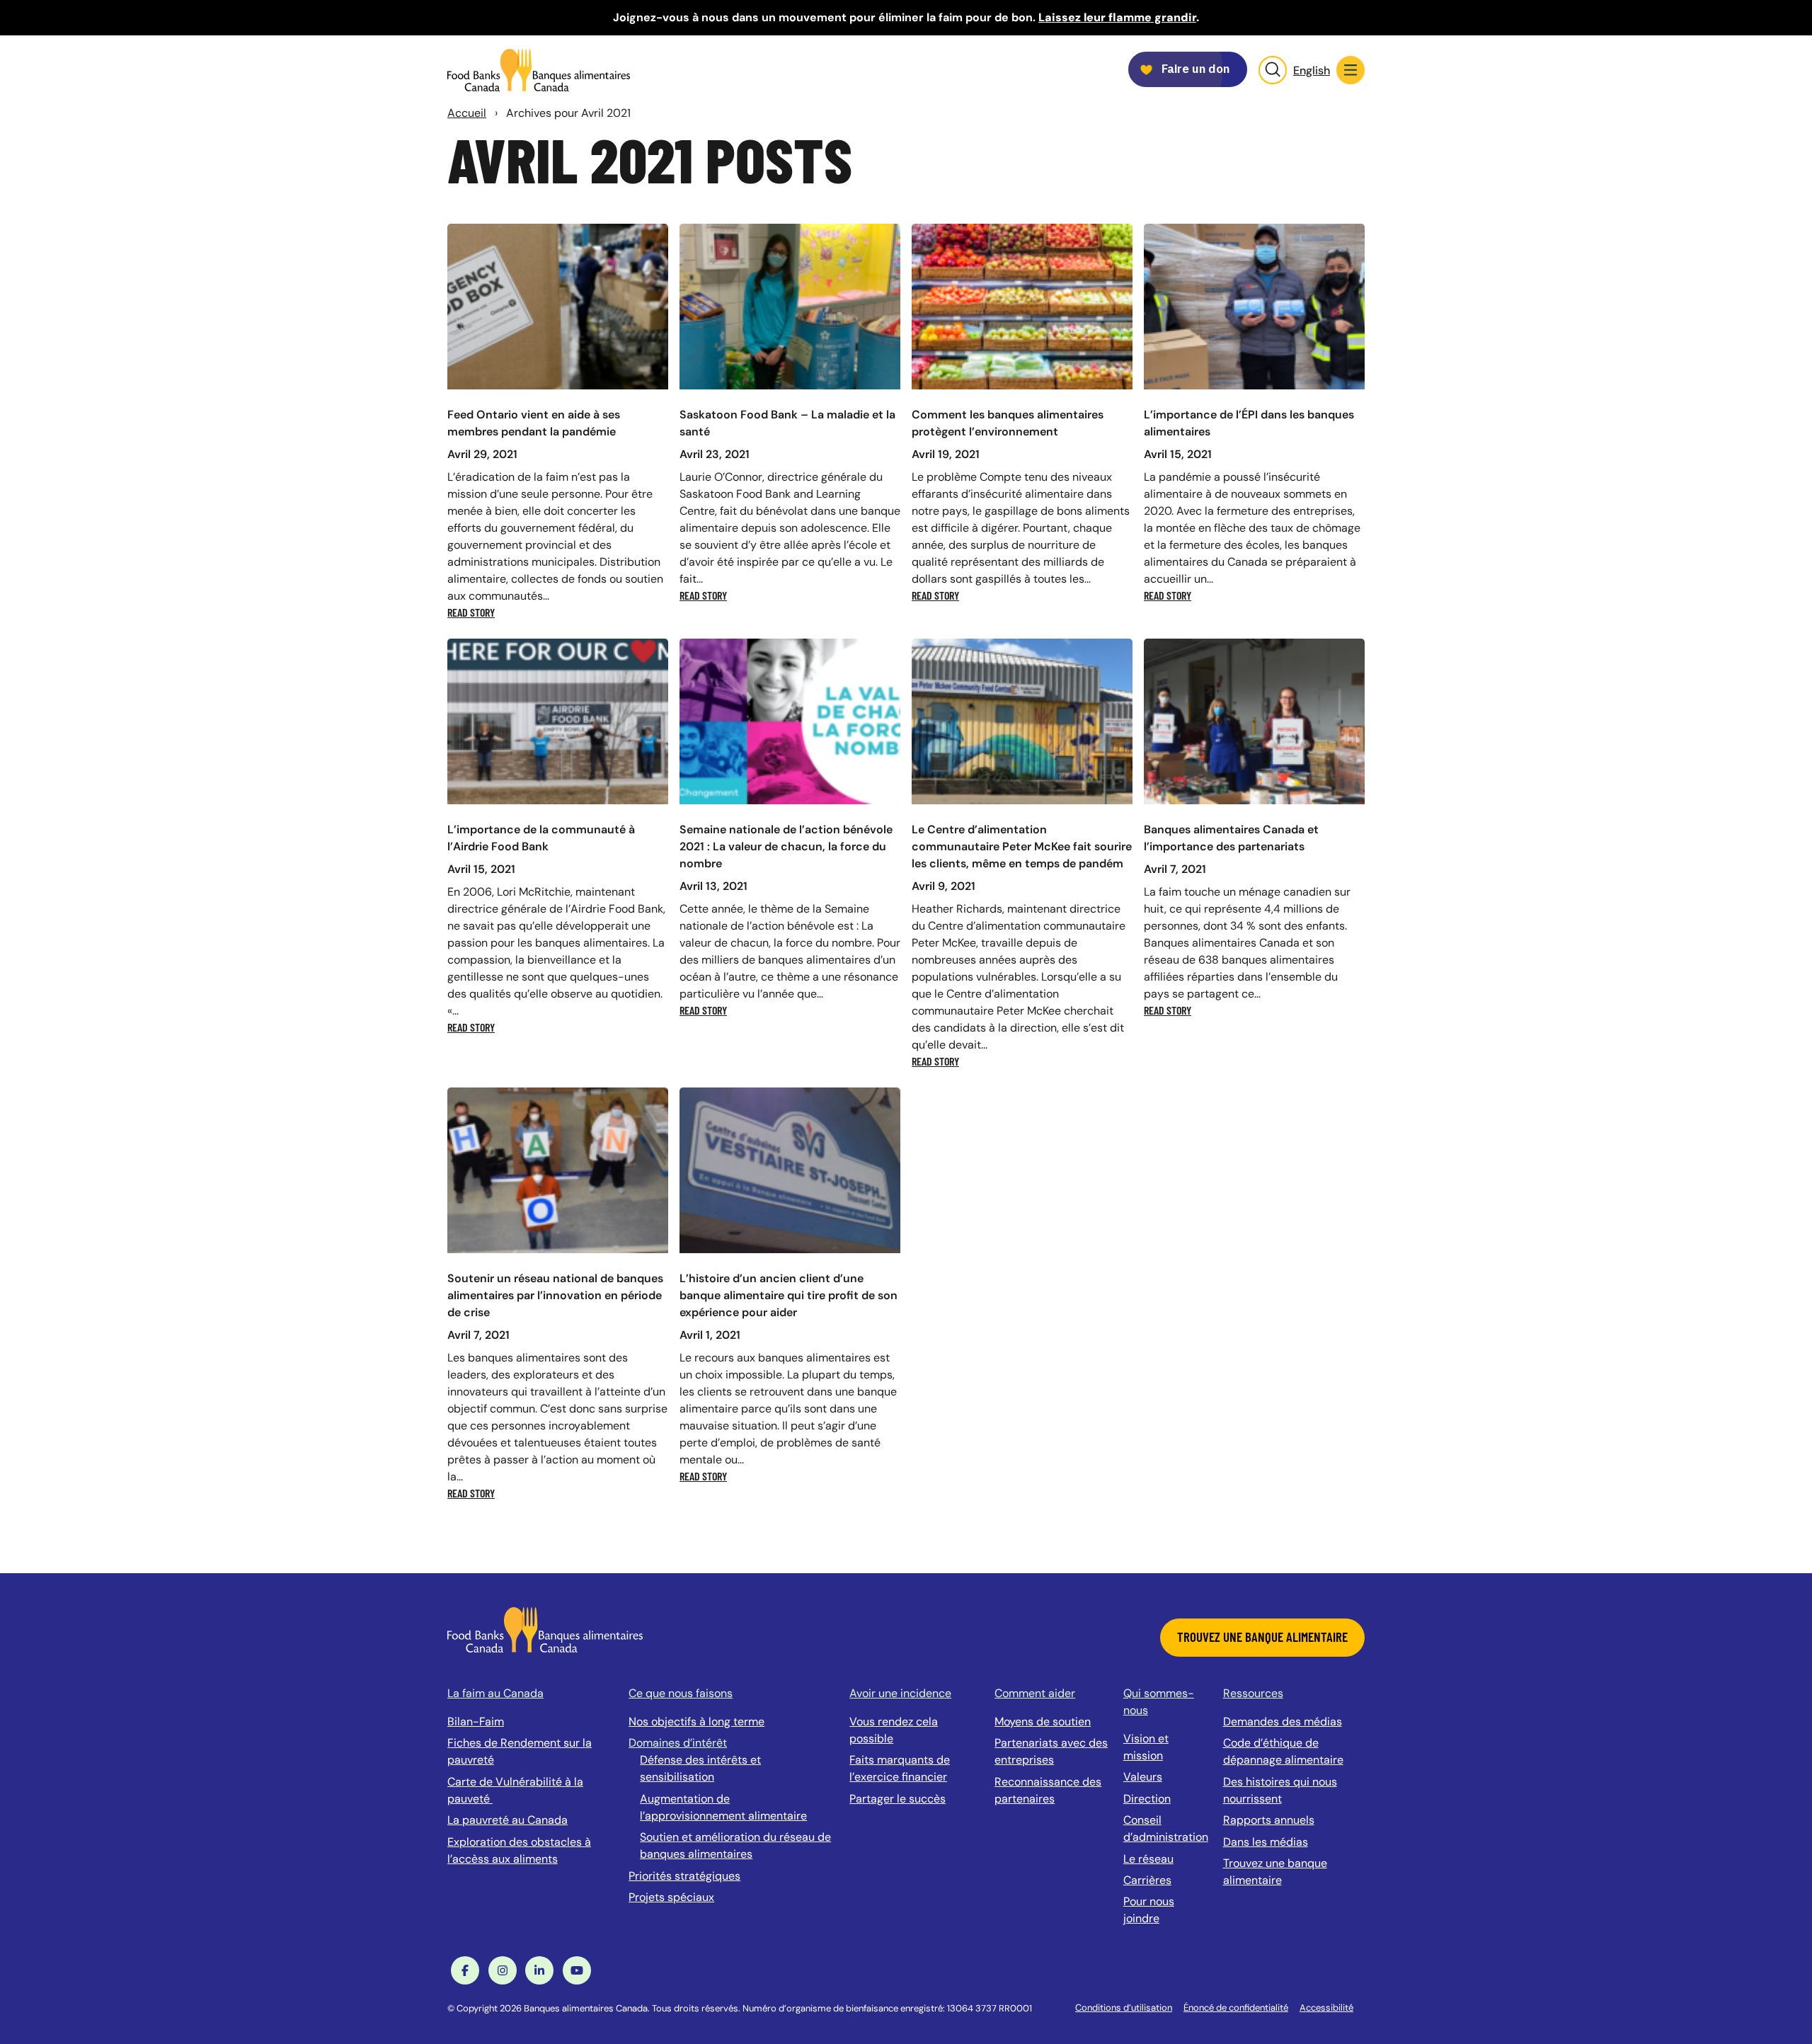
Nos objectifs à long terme (696, 1722)
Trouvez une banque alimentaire (1262, 1637)
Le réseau (1148, 1859)
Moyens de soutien (1043, 1722)
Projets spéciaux (671, 1897)
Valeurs (1143, 1777)
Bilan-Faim (476, 1722)
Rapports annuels (1269, 1820)
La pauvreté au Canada (508, 1820)
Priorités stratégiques (684, 1876)
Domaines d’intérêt (678, 1743)
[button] (1351, 70)
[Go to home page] (539, 70)
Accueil (467, 113)
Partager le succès (898, 1799)
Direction (1147, 1799)
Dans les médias (1266, 1842)
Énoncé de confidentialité (1236, 2008)
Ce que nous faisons (681, 1693)
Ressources (1253, 1693)
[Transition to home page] (545, 1629)
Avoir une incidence (900, 1693)
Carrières (1147, 1880)
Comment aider (1035, 1693)
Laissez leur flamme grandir (1117, 17)
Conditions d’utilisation (1124, 2008)
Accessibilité (1326, 2008)
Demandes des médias (1283, 1722)
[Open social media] (465, 1970)
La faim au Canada (495, 1693)
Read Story (471, 612)
